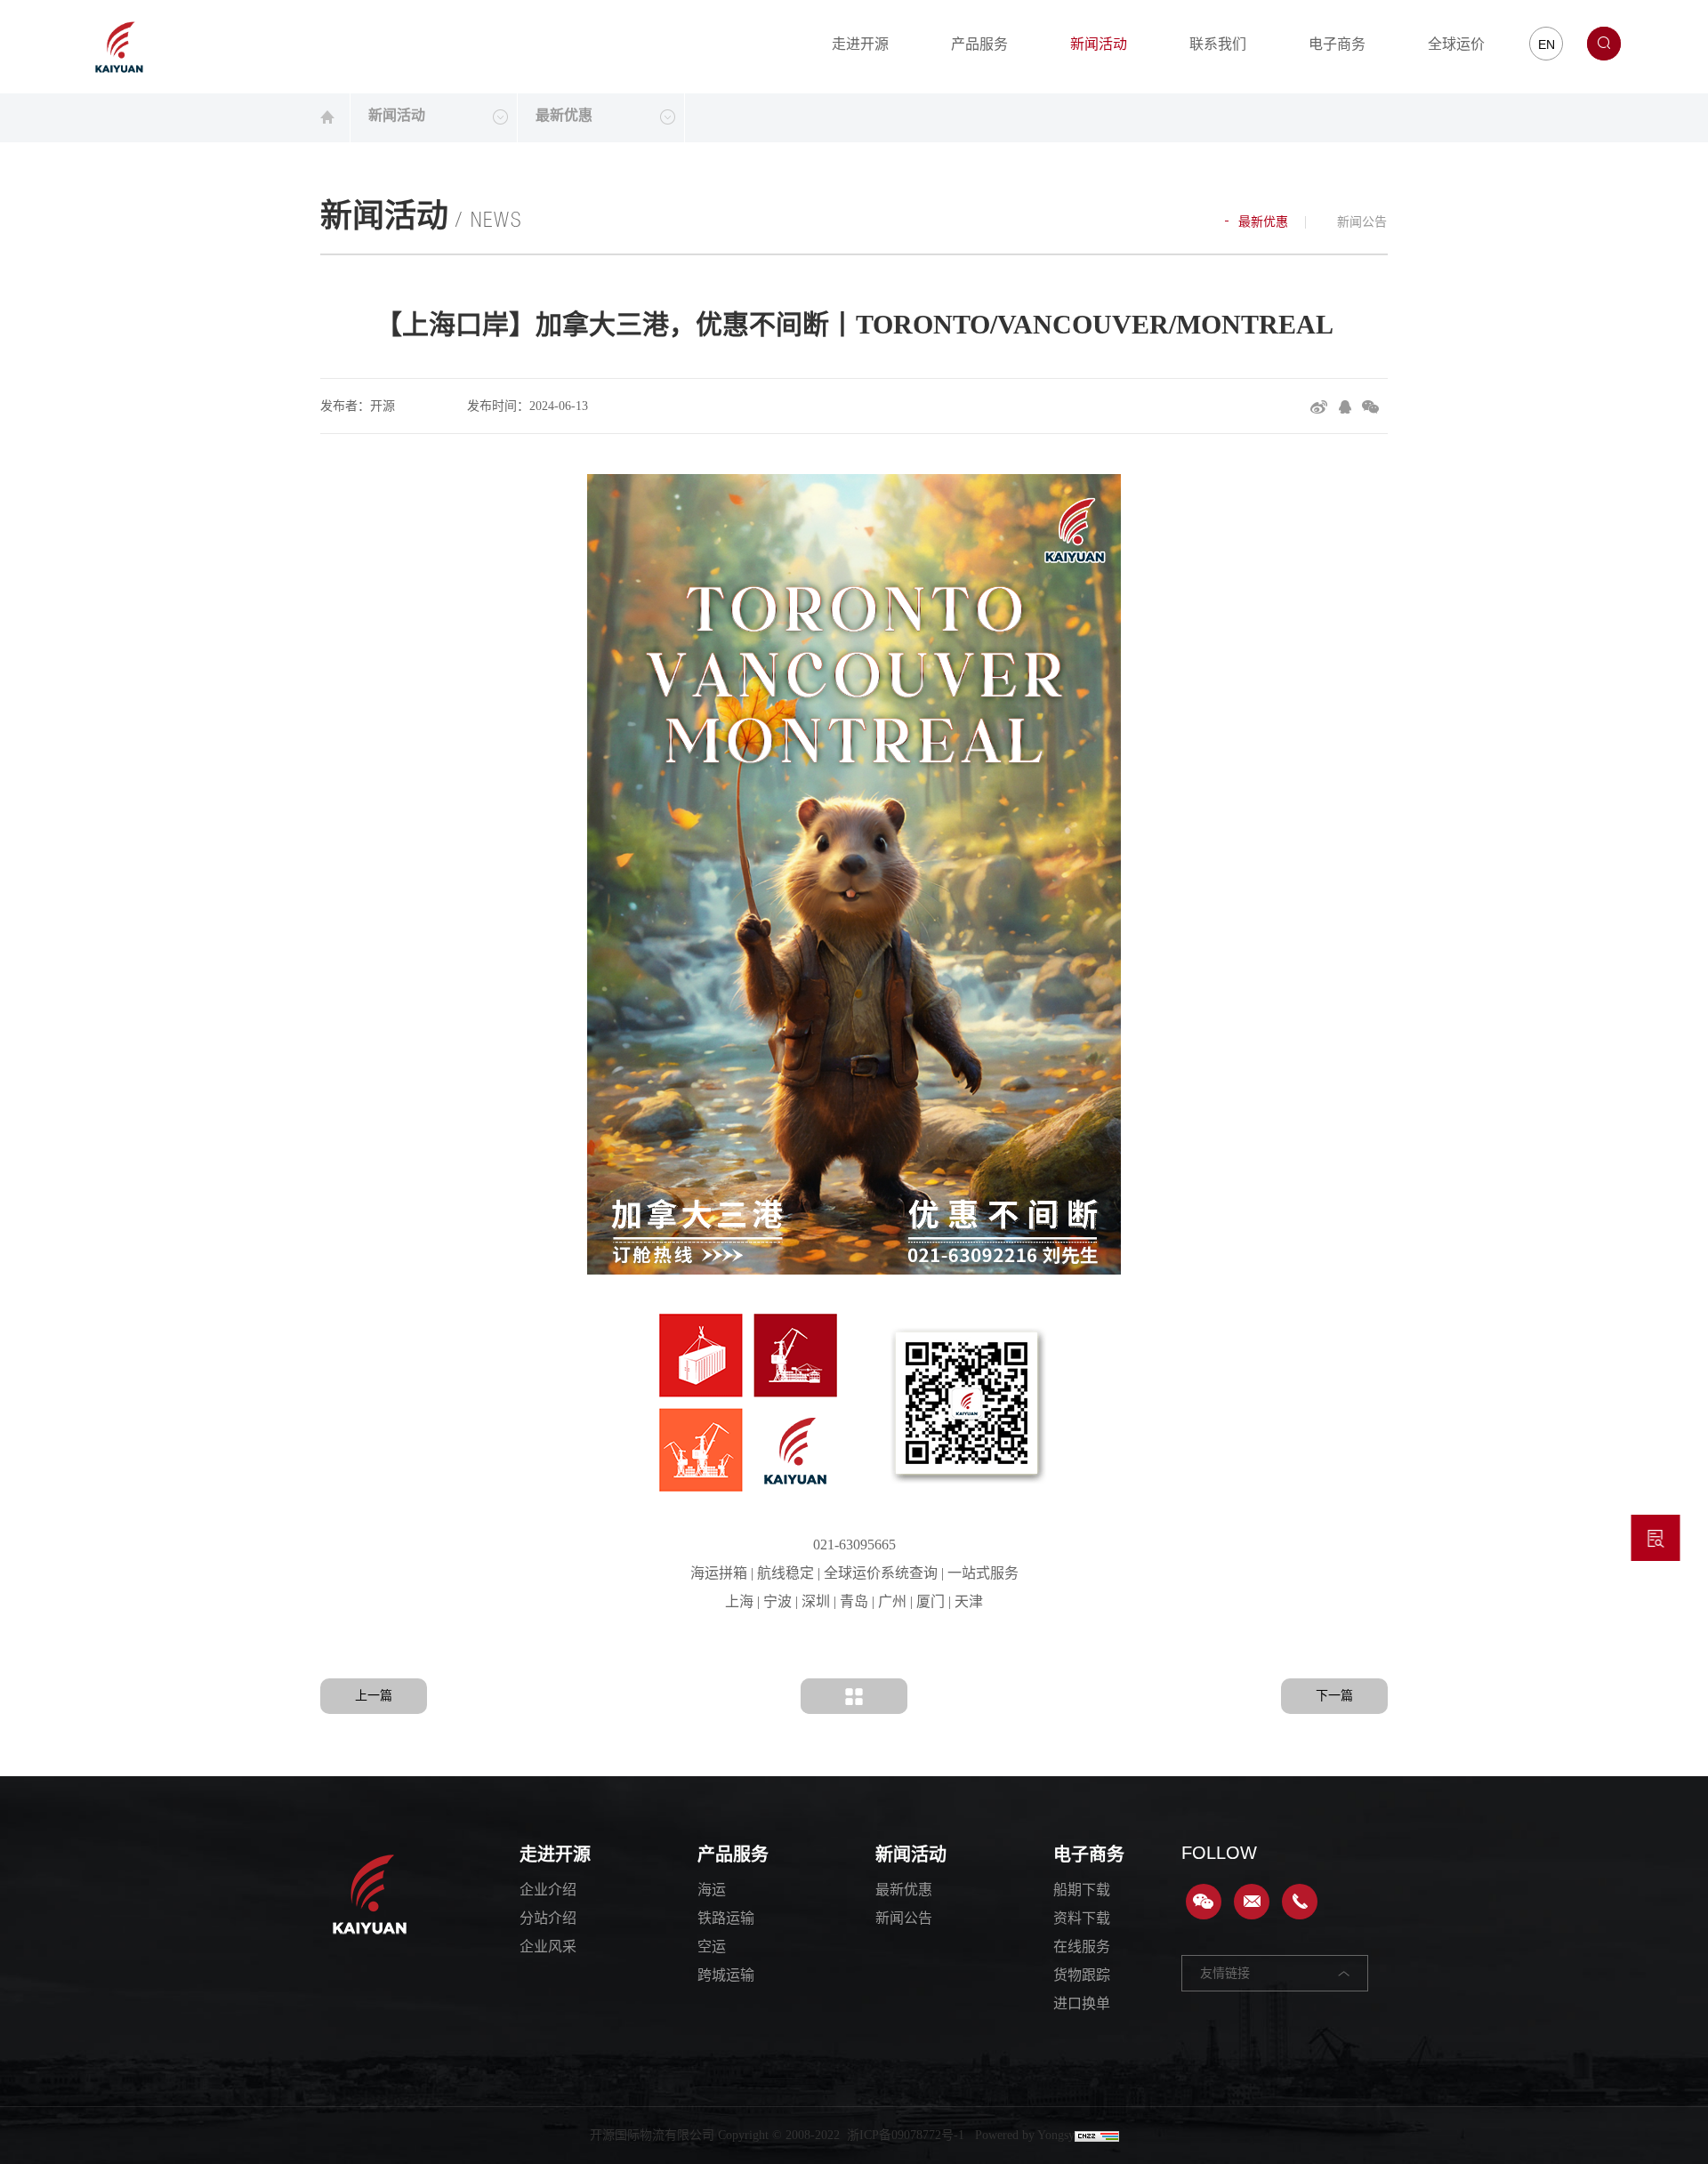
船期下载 (1082, 1890)
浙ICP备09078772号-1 (906, 2135)
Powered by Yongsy (1025, 2135)
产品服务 (979, 44)
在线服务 (1082, 1947)
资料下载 (1082, 1918)
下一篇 (1334, 1696)
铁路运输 (726, 1918)
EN (1547, 44)
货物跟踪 (1082, 1975)
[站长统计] (1097, 2135)
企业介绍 (548, 1890)
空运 (712, 1947)
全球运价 (1456, 44)
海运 (712, 1890)
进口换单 (1082, 2003)
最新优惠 (1261, 222)
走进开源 (860, 44)
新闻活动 (1099, 44)
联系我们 (1218, 44)
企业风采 (548, 1947)
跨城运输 (726, 1975)
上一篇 (374, 1696)
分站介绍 (548, 1918)
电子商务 (1337, 44)
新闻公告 (1360, 222)
